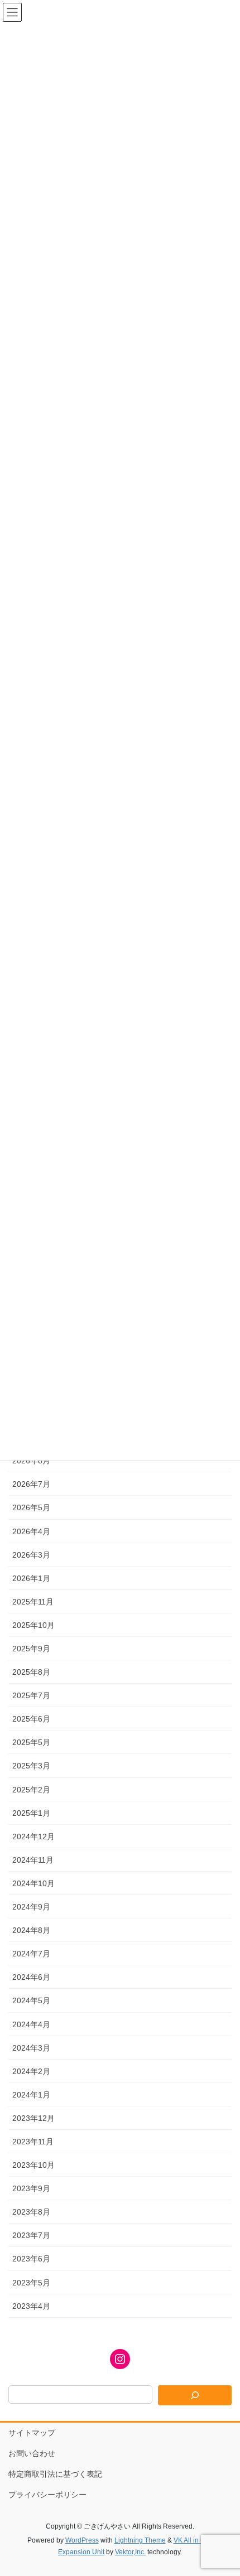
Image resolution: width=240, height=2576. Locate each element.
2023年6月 (31, 2259)
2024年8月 (31, 1930)
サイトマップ (32, 2433)
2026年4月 (31, 1531)
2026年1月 (31, 1578)
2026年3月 (31, 1555)
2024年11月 (33, 1860)
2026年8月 (31, 1461)
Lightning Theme (140, 2540)
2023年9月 (31, 2188)
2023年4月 (31, 2306)
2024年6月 (31, 1977)
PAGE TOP (223, 2488)
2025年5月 (31, 1742)
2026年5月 (31, 1507)
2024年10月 (33, 1883)
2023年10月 (33, 2165)
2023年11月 (33, 2142)
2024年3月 (31, 2048)
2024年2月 (31, 2071)
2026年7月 (31, 1484)
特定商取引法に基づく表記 (55, 2474)
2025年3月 (31, 1766)
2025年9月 (31, 1649)
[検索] (195, 2395)
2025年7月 (31, 1695)
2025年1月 (31, 1813)
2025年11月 (33, 1602)
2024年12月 (33, 1836)
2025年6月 (31, 1719)
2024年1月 (31, 2095)
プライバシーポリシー (47, 2495)
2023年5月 (31, 2283)
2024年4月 (31, 2024)
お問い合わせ (32, 2453)
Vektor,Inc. (130, 2552)
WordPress (82, 2540)
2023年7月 (31, 2235)
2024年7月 (31, 1954)
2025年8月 (31, 1672)
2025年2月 (31, 1790)
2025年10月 (33, 1625)
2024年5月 (31, 2000)
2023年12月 (33, 2118)
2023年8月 (31, 2212)
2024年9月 (31, 1907)
